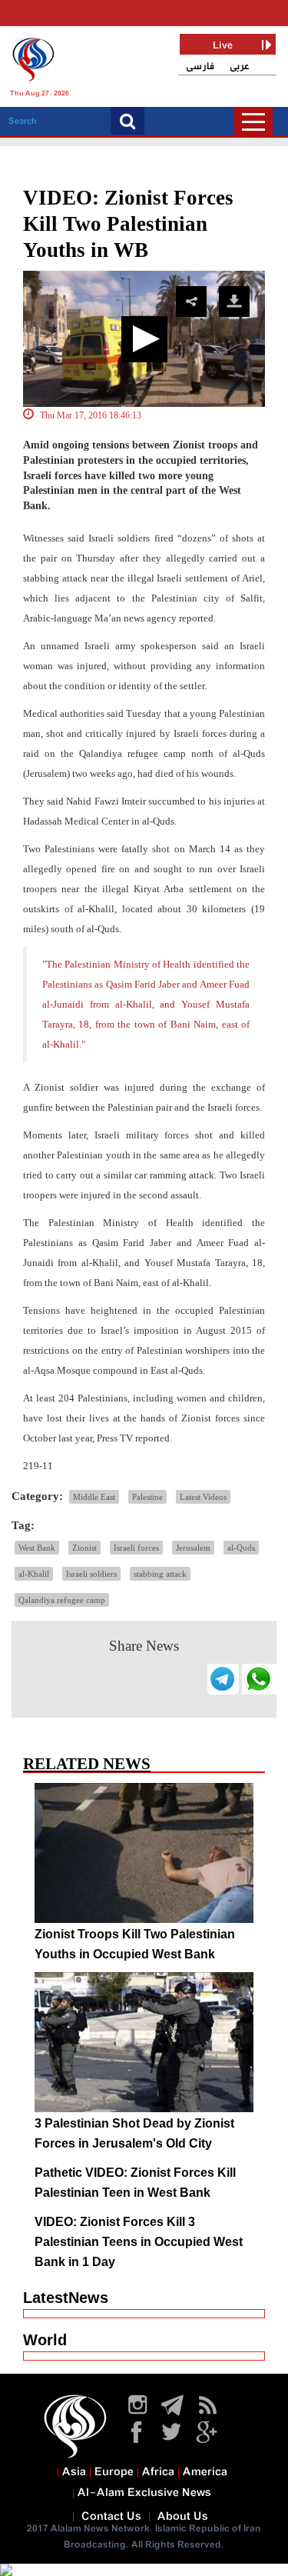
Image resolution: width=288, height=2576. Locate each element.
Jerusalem (193, 1548)
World (45, 2340)
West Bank (37, 1548)
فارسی (200, 67)
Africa (158, 2472)
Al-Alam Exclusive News (144, 2493)
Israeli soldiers (91, 1574)
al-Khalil (34, 1574)
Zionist (84, 1548)
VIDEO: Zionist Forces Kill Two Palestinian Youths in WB (128, 224)
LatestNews (66, 2298)
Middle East (94, 1497)
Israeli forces (136, 1548)
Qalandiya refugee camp (62, 1600)
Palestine (147, 1497)
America (205, 2472)
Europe (114, 2472)
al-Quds (241, 1548)
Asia (74, 2472)
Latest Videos (203, 1497)
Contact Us (111, 2517)
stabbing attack (160, 1574)
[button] (144, 339)
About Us (183, 2517)
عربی (240, 67)
